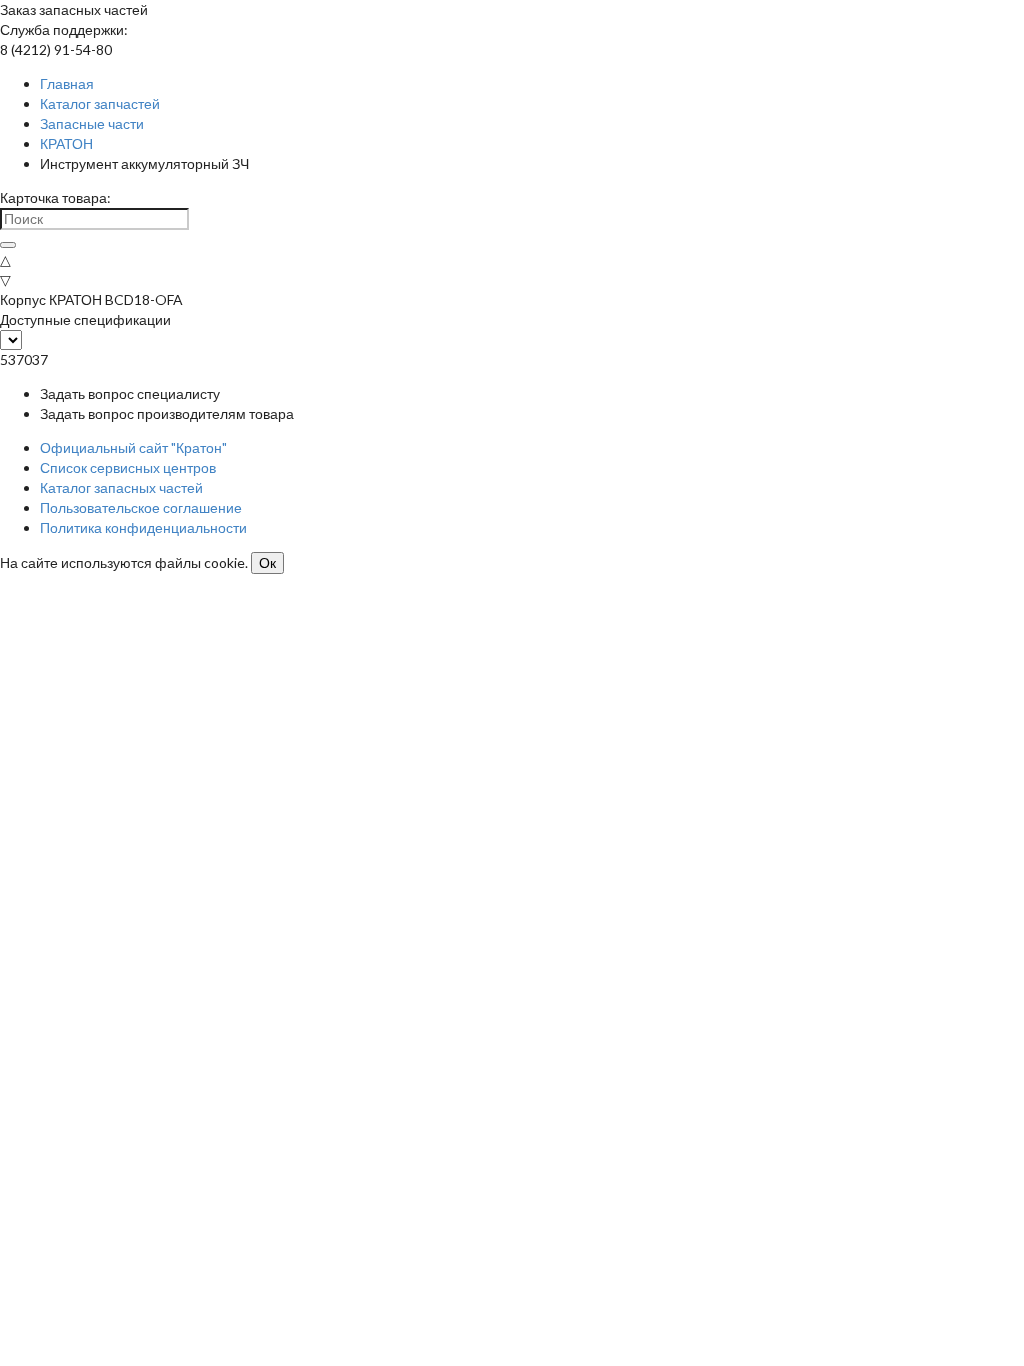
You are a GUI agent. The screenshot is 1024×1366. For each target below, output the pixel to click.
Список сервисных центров (128, 467)
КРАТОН (66, 143)
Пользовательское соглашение (141, 507)
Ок (267, 563)
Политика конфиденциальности (143, 527)
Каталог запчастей (100, 103)
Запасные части (92, 123)
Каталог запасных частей (121, 487)
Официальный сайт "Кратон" (133, 447)
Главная (67, 83)
